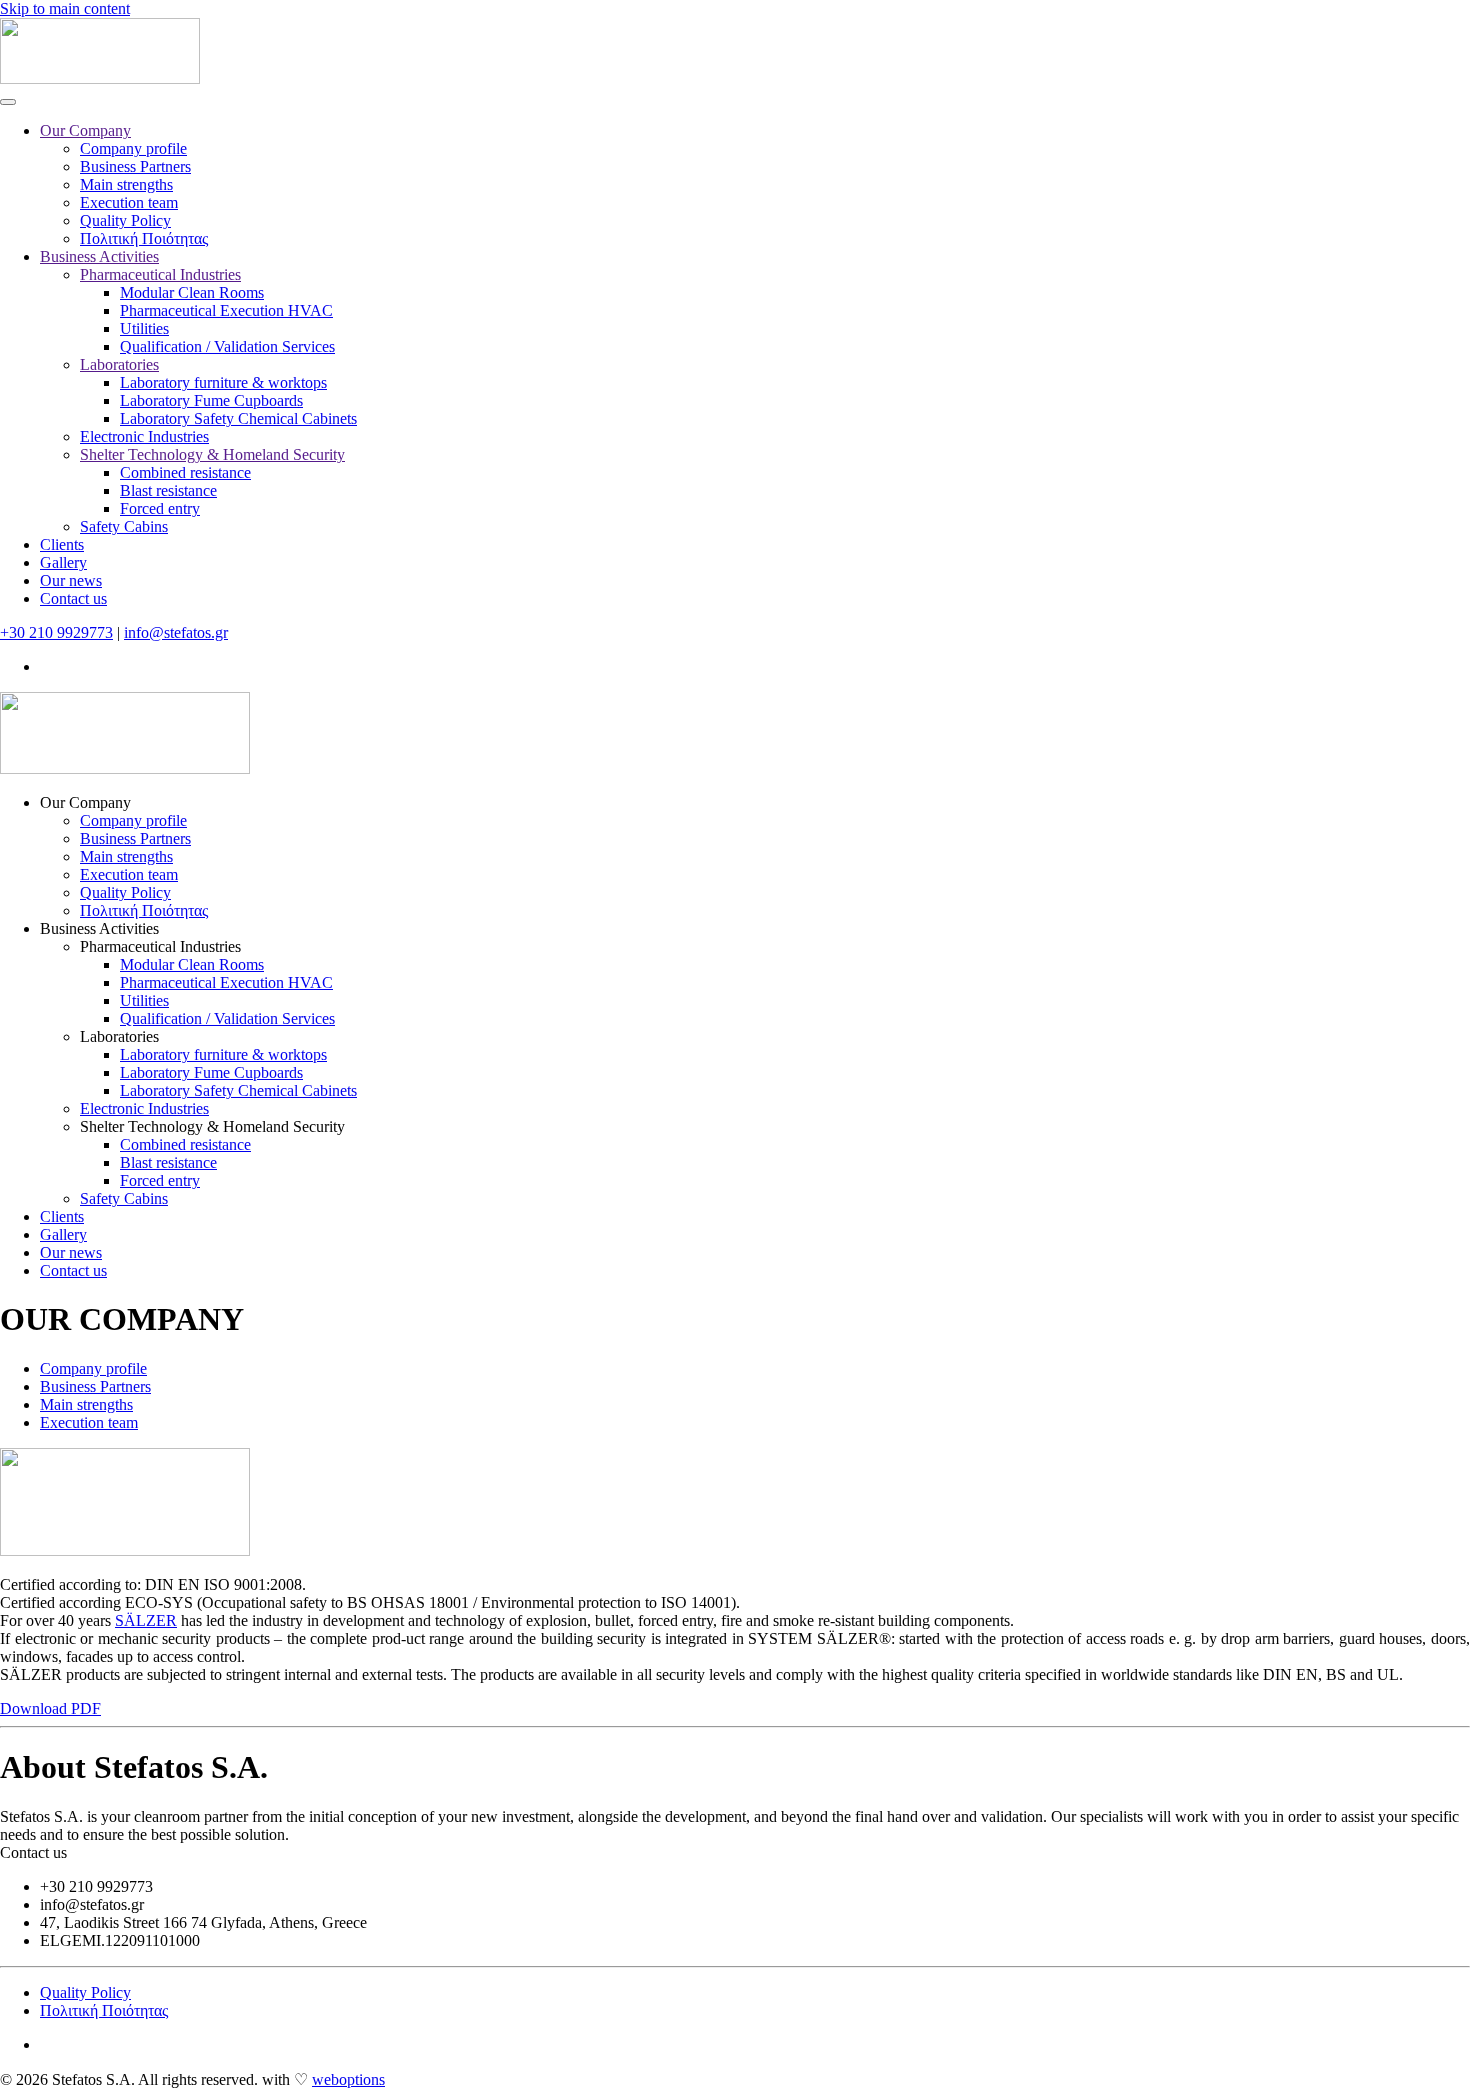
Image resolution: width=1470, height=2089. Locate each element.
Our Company (85, 130)
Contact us (73, 598)
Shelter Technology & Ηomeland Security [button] (212, 1126)
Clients (62, 544)
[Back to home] (100, 78)
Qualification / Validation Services (227, 346)
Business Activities (99, 256)
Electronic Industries (144, 436)
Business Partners (135, 166)
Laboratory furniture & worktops (223, 382)
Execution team (129, 202)
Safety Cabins (124, 526)
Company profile (133, 148)
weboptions (348, 2079)
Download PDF (50, 1708)
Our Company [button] (85, 802)
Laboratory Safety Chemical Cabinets (238, 418)
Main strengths (126, 184)
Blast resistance (168, 490)
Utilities (144, 328)
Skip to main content (65, 8)
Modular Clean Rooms (192, 292)
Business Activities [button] (99, 928)
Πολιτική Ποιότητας (144, 238)
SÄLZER (146, 1620)
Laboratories (119, 364)
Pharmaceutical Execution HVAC (226, 310)
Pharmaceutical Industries (160, 274)
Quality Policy (125, 220)
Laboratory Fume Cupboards (211, 400)
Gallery (63, 562)
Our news (71, 580)
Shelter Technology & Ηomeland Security (212, 454)
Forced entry (160, 508)
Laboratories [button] (119, 1036)
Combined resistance (185, 472)
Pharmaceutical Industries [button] (160, 946)
